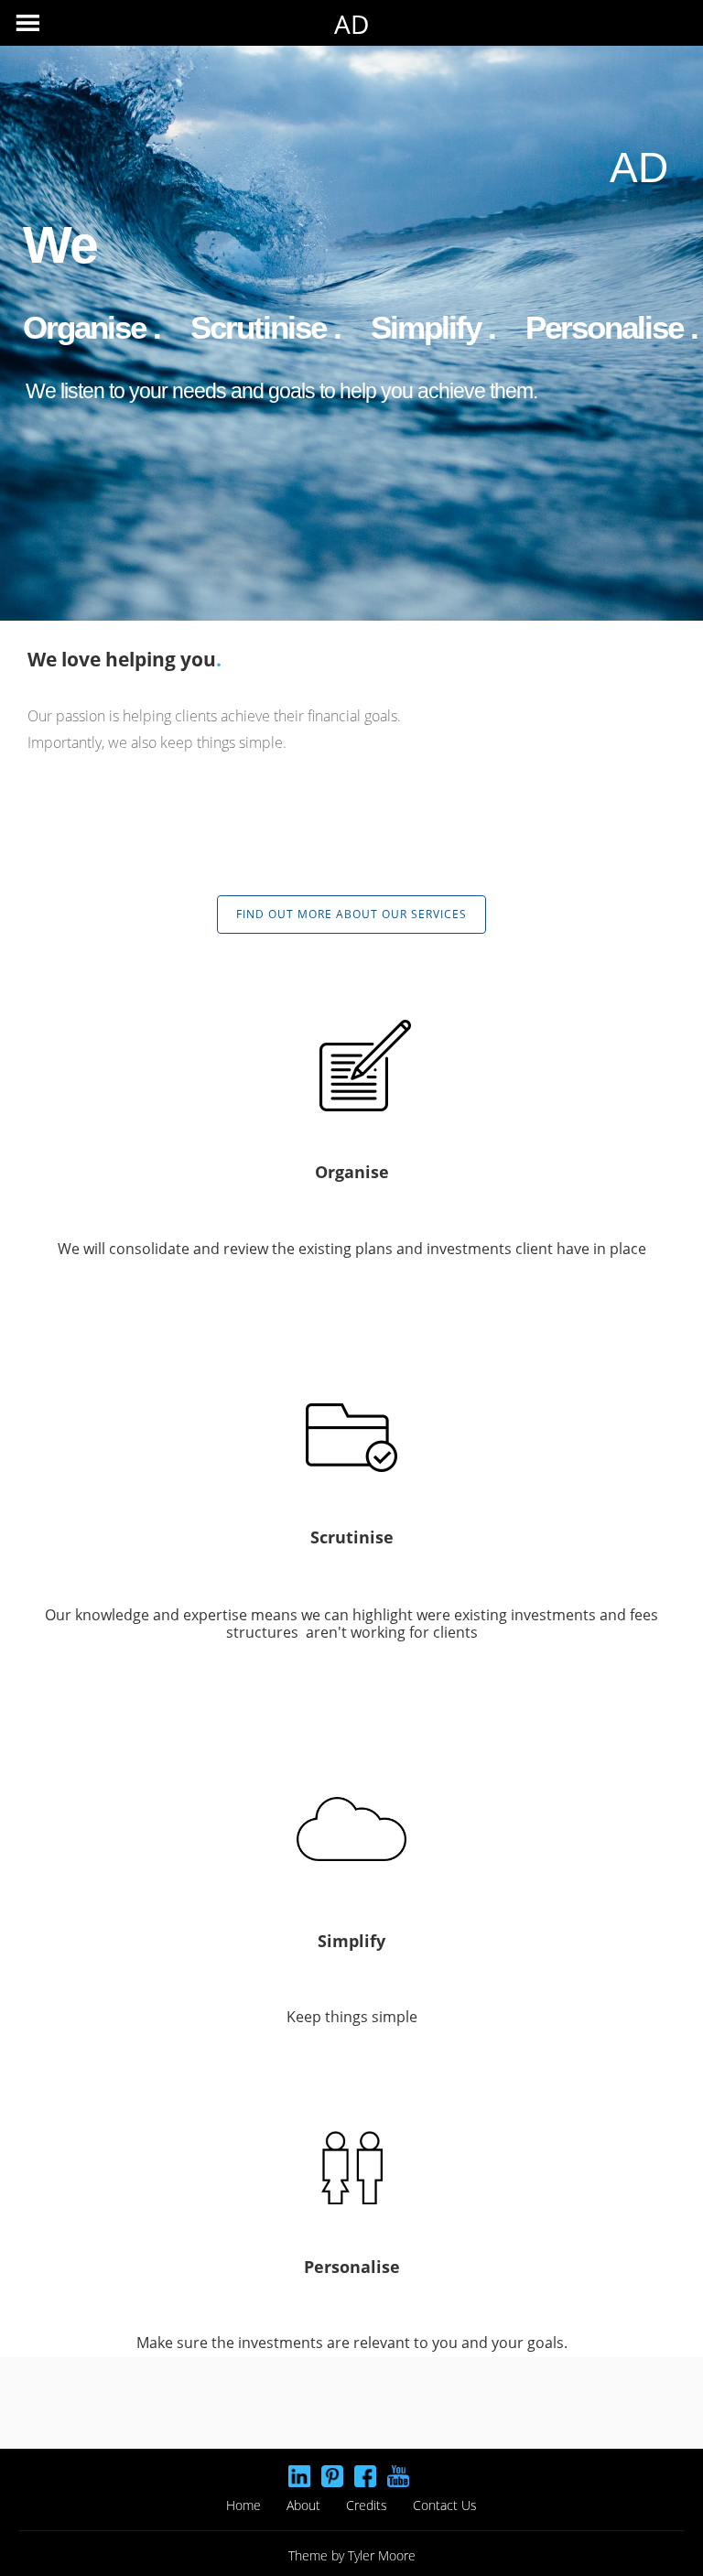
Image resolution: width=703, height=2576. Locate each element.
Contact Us (445, 2505)
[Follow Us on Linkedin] (299, 2476)
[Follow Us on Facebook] (365, 2476)
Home (243, 2505)
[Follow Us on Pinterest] (332, 2476)
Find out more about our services (351, 914)
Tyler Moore (382, 2555)
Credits (367, 2505)
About (303, 2505)
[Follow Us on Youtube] (398, 2476)
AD (351, 24)
